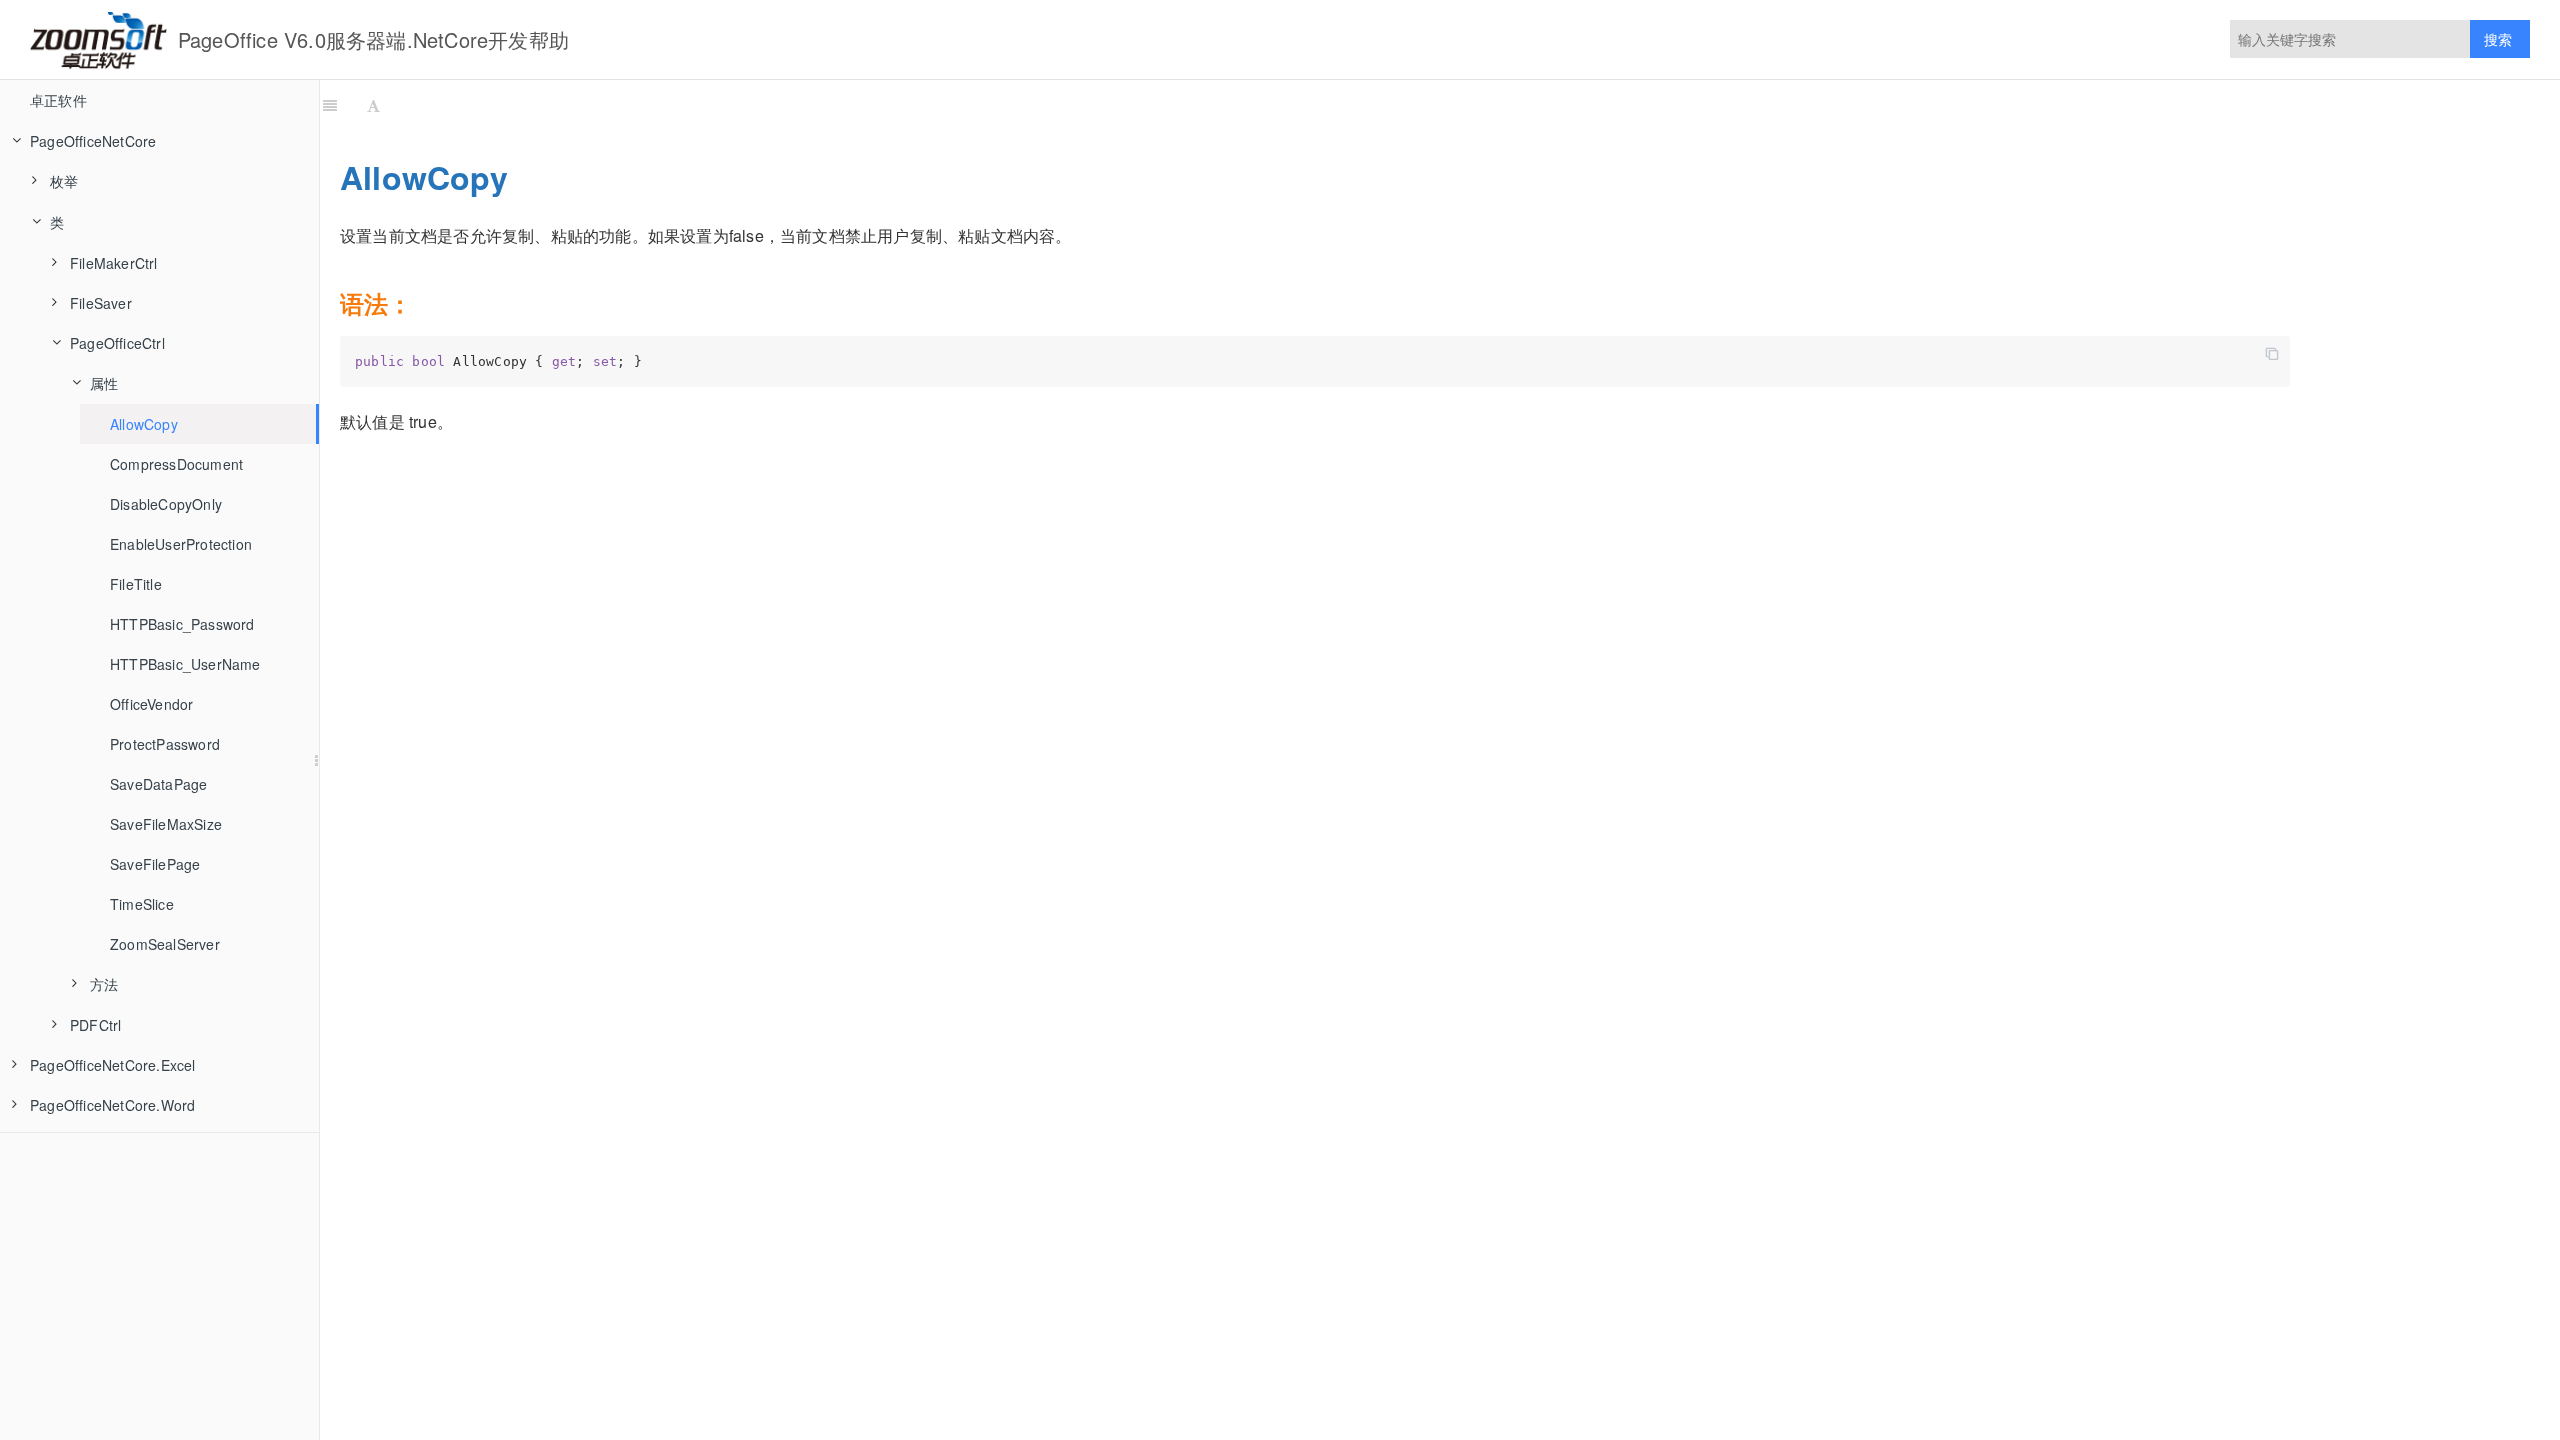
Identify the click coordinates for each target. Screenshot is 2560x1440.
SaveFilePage (155, 864)
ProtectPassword (165, 744)
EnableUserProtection (181, 544)
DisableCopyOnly (166, 504)
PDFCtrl (95, 1025)
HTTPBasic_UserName (185, 664)
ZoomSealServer (165, 944)
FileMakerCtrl (114, 263)
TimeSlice (142, 904)
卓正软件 (58, 100)
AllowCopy (144, 424)
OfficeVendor (151, 704)
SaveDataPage (158, 784)
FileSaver (101, 303)
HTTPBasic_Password (182, 624)
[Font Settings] (373, 105)
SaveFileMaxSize (166, 824)
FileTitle (136, 584)
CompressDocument (176, 464)
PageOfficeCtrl (117, 343)
